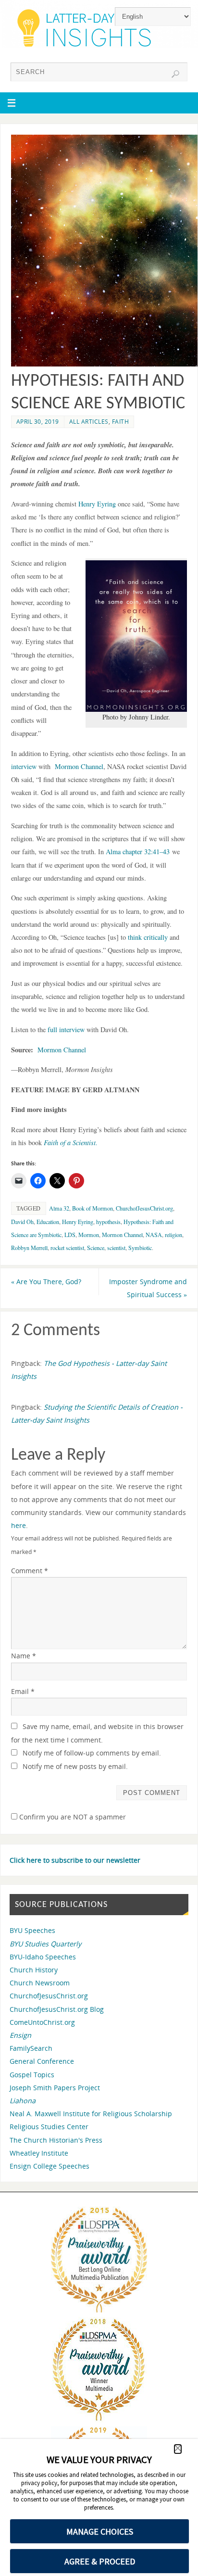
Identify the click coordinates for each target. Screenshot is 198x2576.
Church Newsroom (40, 1983)
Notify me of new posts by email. (75, 1766)
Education (48, 1222)
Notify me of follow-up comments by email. (92, 1753)
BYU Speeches (32, 1930)
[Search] (175, 74)
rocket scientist (67, 1248)
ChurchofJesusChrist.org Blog (57, 2009)
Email (23, 1691)
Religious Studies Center (49, 2127)
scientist (116, 1248)
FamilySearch (31, 2048)
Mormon (89, 1235)
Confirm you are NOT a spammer (72, 1817)
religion (173, 1235)
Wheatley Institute (39, 2153)
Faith (121, 422)
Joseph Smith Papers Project (55, 2088)
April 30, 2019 (38, 422)
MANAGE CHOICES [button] (100, 2532)
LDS (70, 1235)
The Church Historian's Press (56, 2140)
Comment (30, 1571)
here (19, 1525)
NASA (154, 1235)
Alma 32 (59, 1208)
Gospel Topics (32, 2075)
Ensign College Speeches (49, 2166)
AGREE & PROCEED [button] (100, 2561)
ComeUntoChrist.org (42, 2022)
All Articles (89, 422)
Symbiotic (140, 1248)
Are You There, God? (46, 1282)
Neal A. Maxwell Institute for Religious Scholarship (91, 2114)
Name (24, 1656)
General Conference (42, 2061)
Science (96, 1248)
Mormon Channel (62, 1050)
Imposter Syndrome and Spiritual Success (148, 1288)
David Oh (22, 1222)
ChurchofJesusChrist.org (144, 1208)
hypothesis (108, 1222)
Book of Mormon (93, 1208)
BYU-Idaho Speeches (43, 1957)
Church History (34, 1970)
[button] (178, 2449)
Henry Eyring (78, 1222)
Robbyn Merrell (29, 1248)
